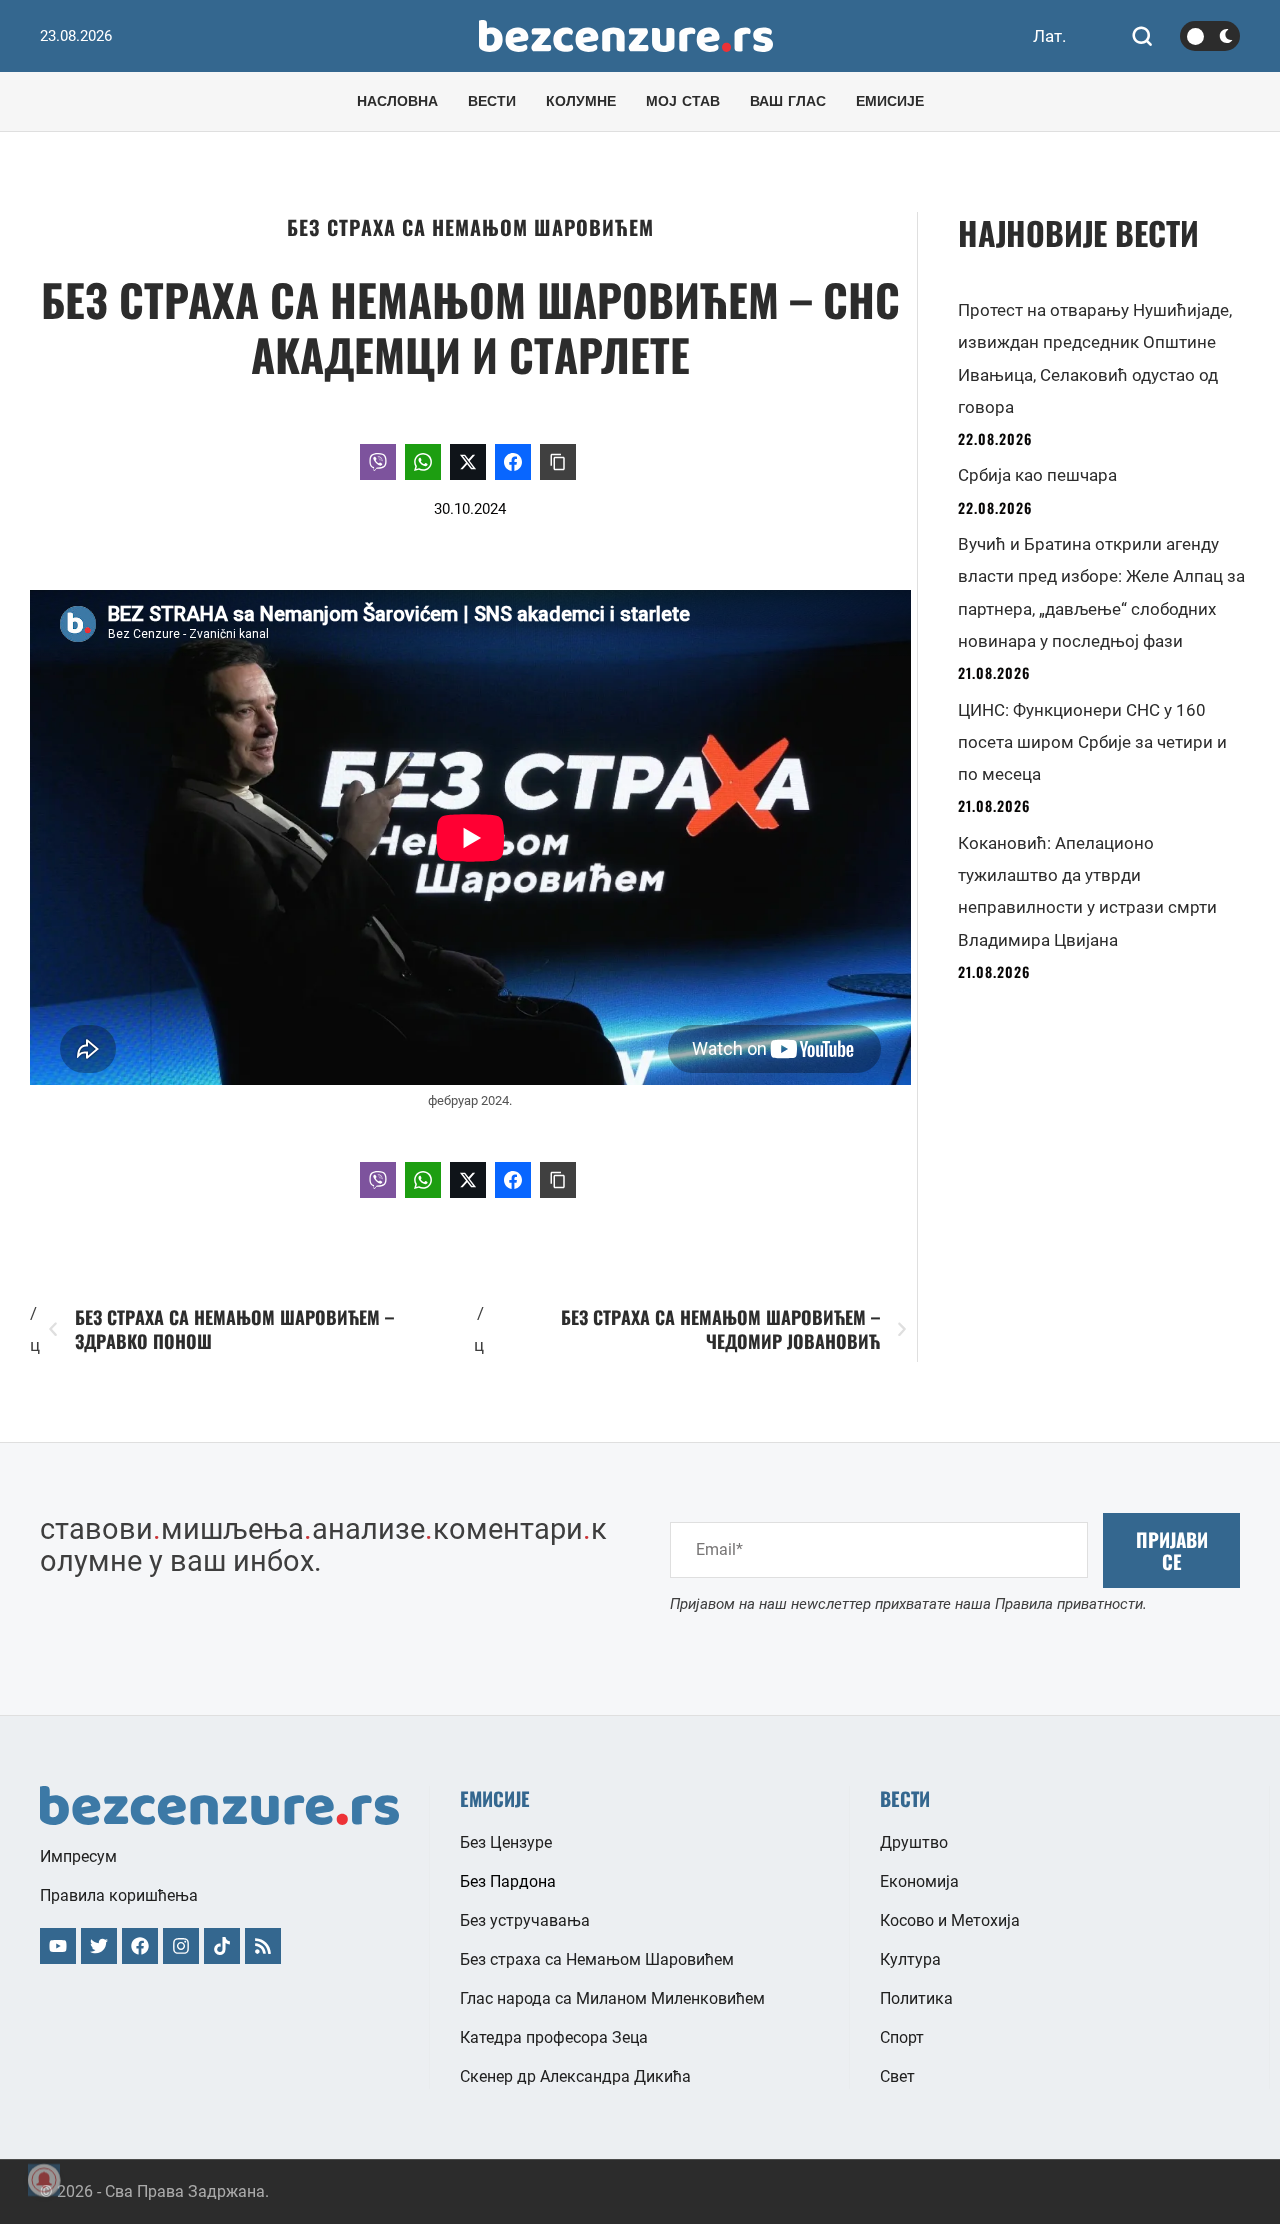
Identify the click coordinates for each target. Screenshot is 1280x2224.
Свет (897, 2076)
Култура (910, 1959)
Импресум (78, 1856)
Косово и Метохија (950, 1920)
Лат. (1049, 36)
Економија (919, 1881)
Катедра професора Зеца (554, 2037)
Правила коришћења (119, 1895)
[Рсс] (263, 1946)
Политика (916, 1998)
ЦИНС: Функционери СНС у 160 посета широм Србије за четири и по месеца (1092, 742)
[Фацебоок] (140, 1946)
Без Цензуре (506, 1842)
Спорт (902, 2037)
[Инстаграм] (181, 1946)
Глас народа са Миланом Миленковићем (612, 1998)
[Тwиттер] (99, 1946)
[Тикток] (222, 1946)
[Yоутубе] (58, 1946)
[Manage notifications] (44, 2180)
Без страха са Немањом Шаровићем (470, 227)
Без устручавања (525, 1920)
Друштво (914, 1842)
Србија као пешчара (1037, 475)
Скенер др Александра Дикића (575, 2076)
